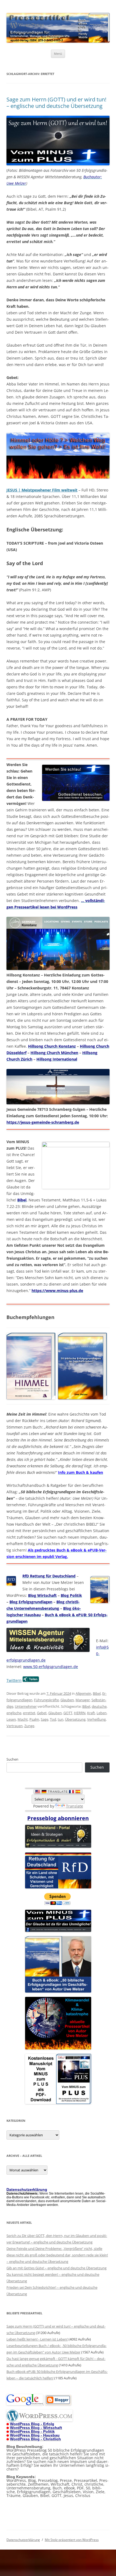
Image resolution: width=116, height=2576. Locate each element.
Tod (53, 1719)
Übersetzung (75, 1719)
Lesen (11, 1719)
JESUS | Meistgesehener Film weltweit (42, 490)
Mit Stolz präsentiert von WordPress (72, 2540)
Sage (45, 1719)
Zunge (29, 1726)
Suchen (12, 1759)
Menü (58, 54)
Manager (83, 1700)
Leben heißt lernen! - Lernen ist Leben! (37, 2339)
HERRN (80, 1713)
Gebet (42, 1713)
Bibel (97, 1693)
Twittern (14, 1680)
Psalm (34, 1719)
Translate (75, 1806)
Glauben (67, 1700)
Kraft (91, 1713)
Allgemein (83, 1693)
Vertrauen (15, 1726)
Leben (102, 1713)
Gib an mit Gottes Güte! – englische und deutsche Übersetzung (57, 2268)
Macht (23, 1719)
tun (61, 1719)
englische (14, 1713)
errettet (29, 1713)
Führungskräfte (46, 1700)
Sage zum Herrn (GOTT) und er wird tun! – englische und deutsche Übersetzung (56, 103)
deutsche (99, 1706)
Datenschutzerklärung (23, 2540)
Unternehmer (26, 1706)
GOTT (68, 1713)
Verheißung (96, 1719)
